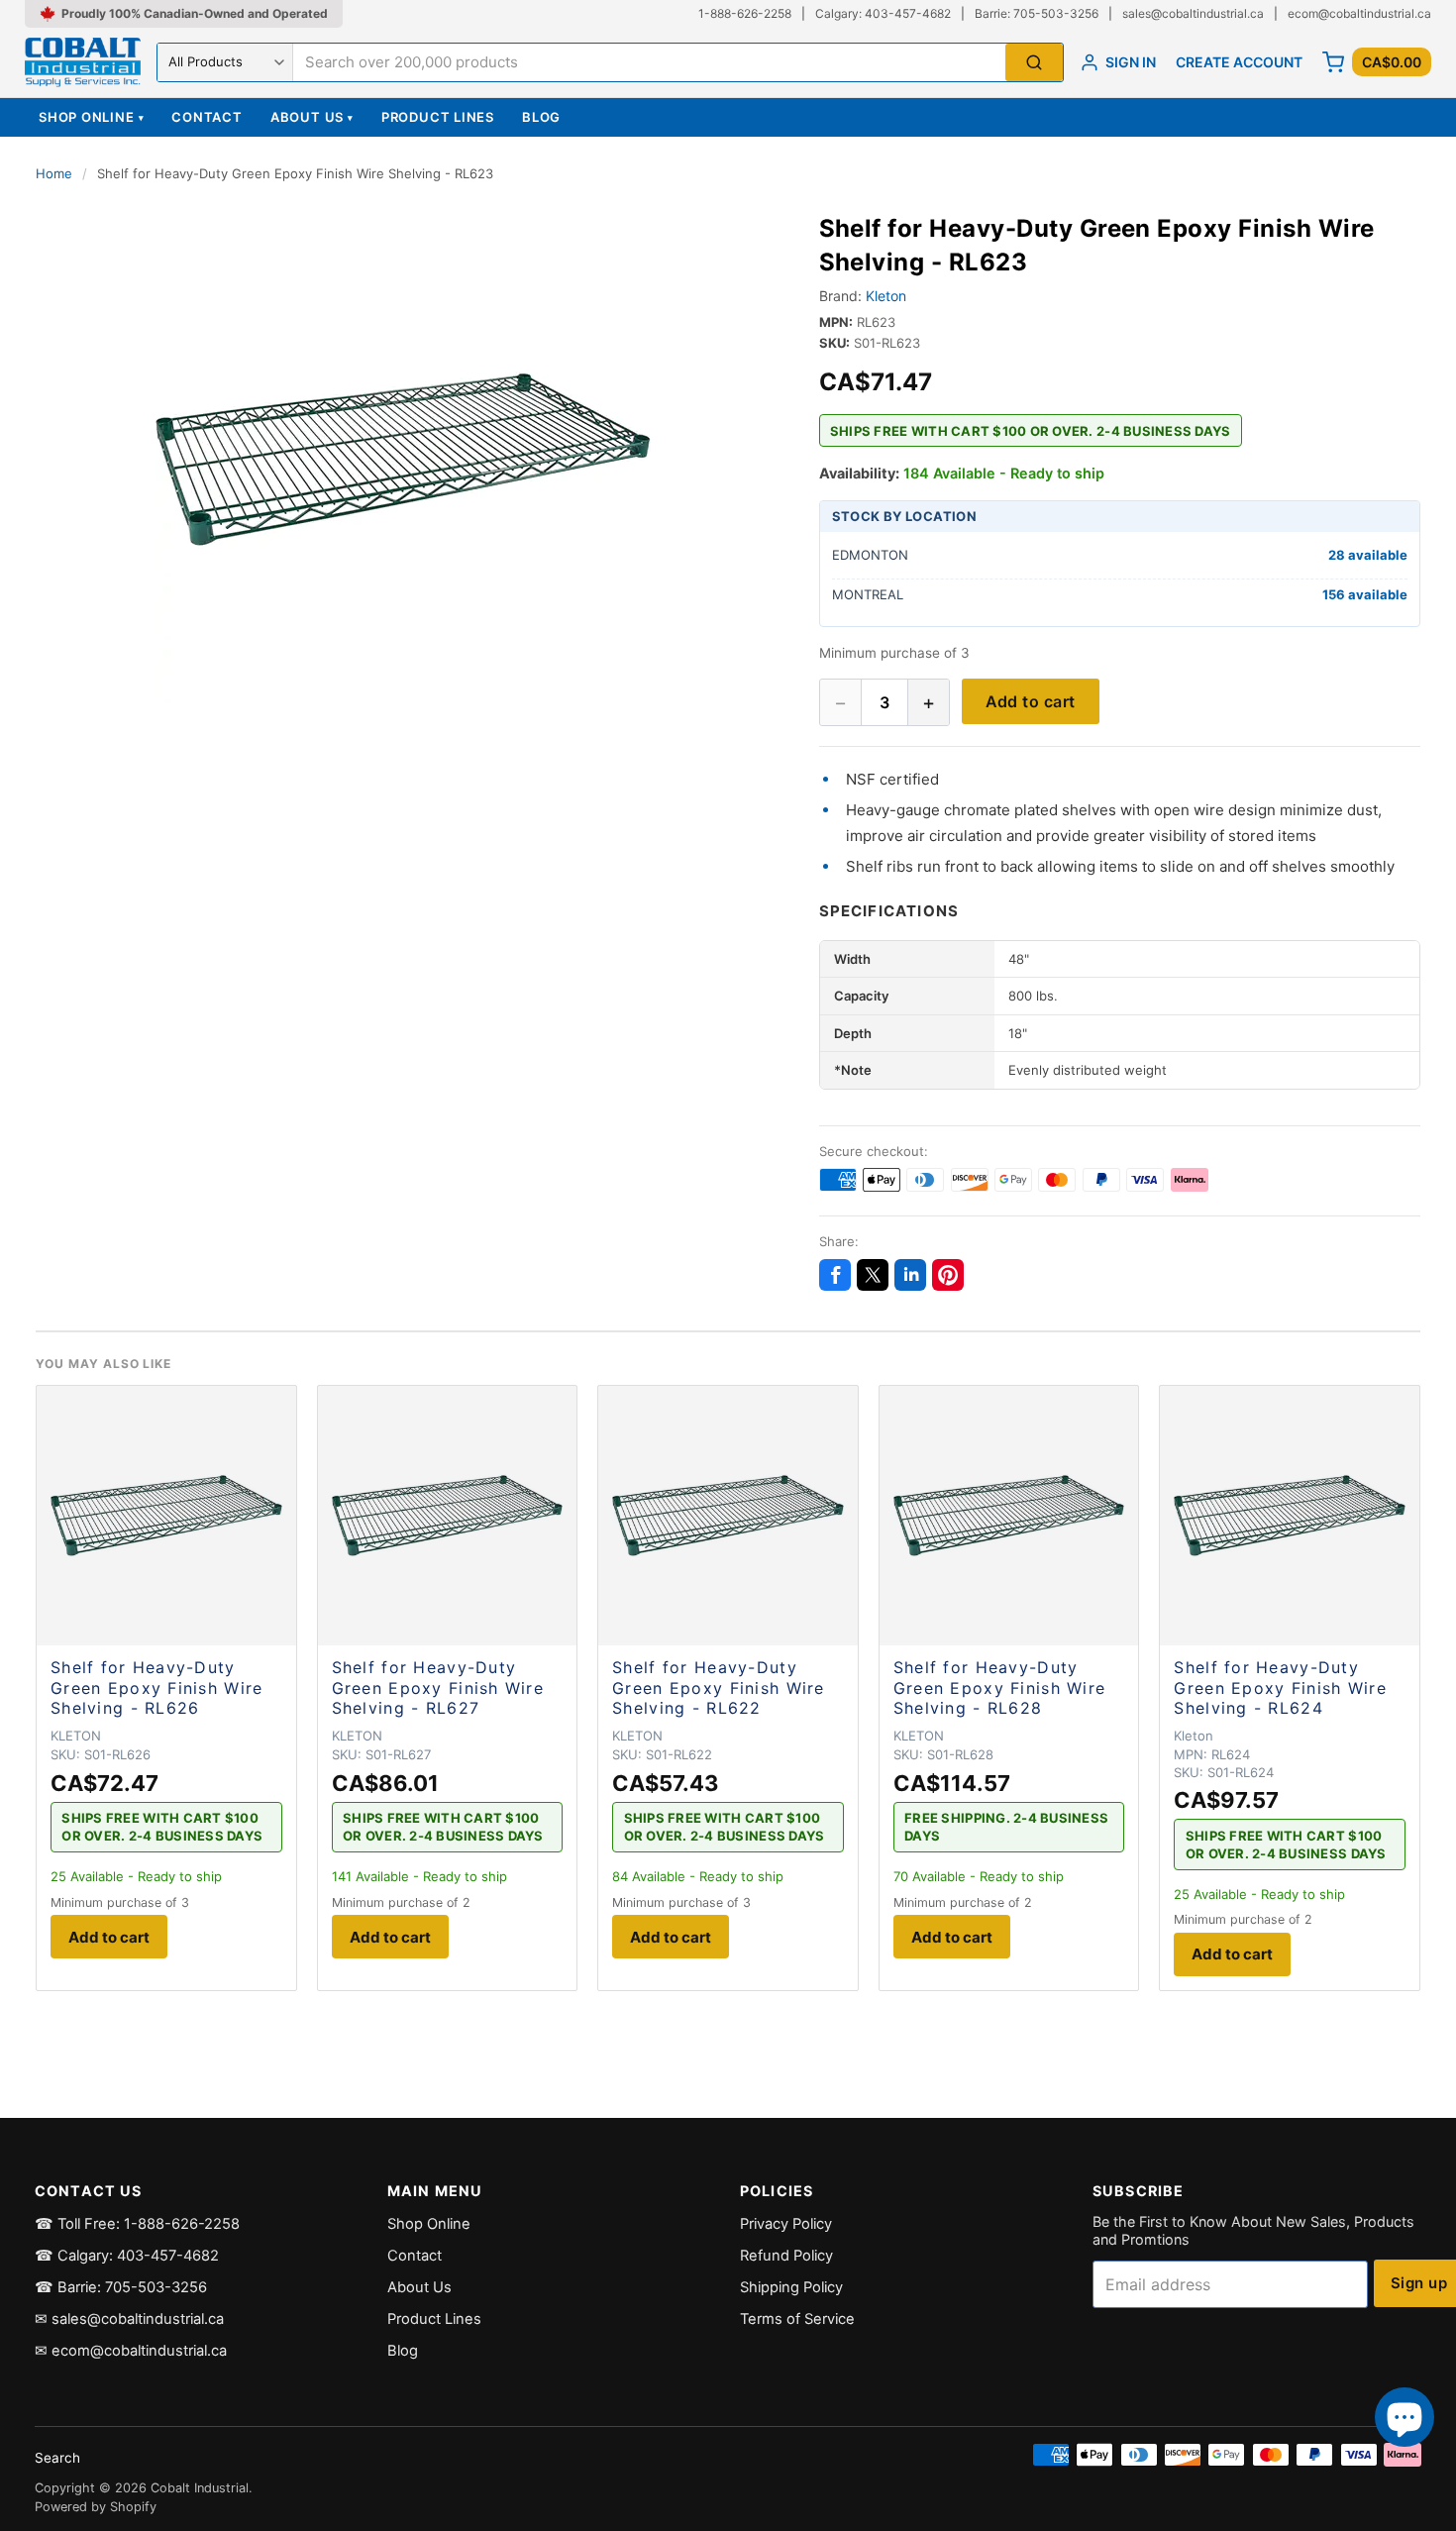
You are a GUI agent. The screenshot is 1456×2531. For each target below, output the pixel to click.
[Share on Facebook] (835, 1275)
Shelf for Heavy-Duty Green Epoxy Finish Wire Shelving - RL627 (438, 1688)
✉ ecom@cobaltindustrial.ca (131, 2351)
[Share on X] (873, 1275)
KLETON (76, 1736)
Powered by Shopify (96, 2507)
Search (57, 2458)
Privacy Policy (786, 2224)
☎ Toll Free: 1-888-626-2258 (137, 2224)
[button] (404, 460)
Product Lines (438, 117)
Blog (541, 117)
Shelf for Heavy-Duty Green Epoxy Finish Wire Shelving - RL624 (1280, 1688)
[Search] (1034, 63)
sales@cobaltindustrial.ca (1193, 13)
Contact (207, 117)
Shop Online (91, 117)
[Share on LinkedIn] (910, 1275)
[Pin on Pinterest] (948, 1275)
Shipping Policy (791, 2287)
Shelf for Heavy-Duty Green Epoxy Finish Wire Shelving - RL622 (718, 1688)
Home (54, 173)
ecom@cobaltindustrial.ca (1359, 13)
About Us (312, 117)
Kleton (886, 296)
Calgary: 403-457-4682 (883, 13)
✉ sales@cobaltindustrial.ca (129, 2319)
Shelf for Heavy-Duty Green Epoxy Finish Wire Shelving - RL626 (156, 1688)
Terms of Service (797, 2319)
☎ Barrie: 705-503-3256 (121, 2287)
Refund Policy (786, 2256)
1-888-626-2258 (745, 13)
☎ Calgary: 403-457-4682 (127, 2256)
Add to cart (1031, 701)
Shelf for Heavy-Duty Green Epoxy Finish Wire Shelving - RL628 (999, 1688)
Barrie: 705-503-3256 (1037, 13)
